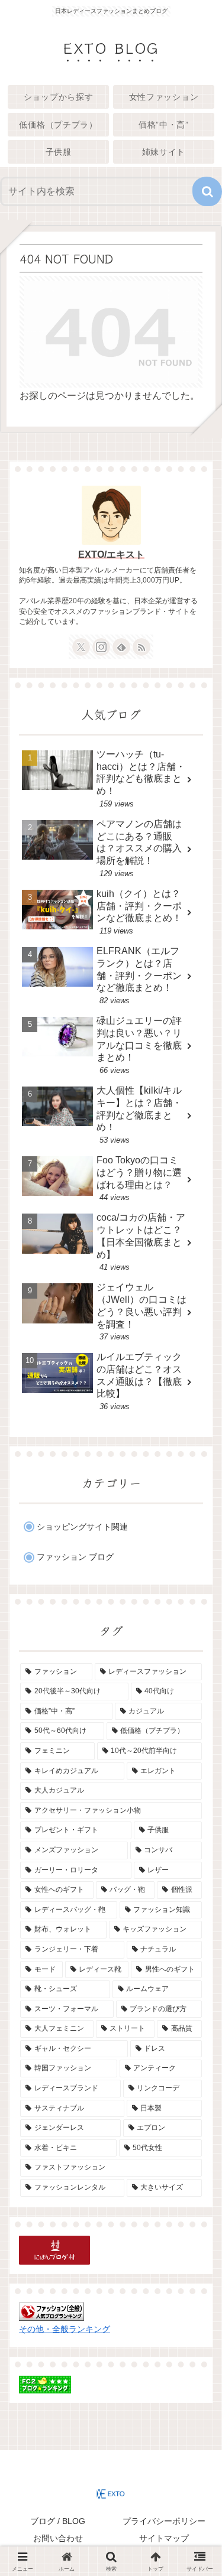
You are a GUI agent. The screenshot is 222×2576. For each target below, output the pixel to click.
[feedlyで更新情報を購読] (121, 647)
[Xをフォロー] (81, 647)
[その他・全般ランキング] (52, 2311)
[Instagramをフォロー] (101, 647)
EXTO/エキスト (111, 554)
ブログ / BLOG (58, 2521)
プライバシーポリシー (164, 2521)
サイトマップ (164, 2538)
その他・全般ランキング (65, 2329)
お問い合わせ (58, 2538)
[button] (207, 191)
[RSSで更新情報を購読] (141, 647)
